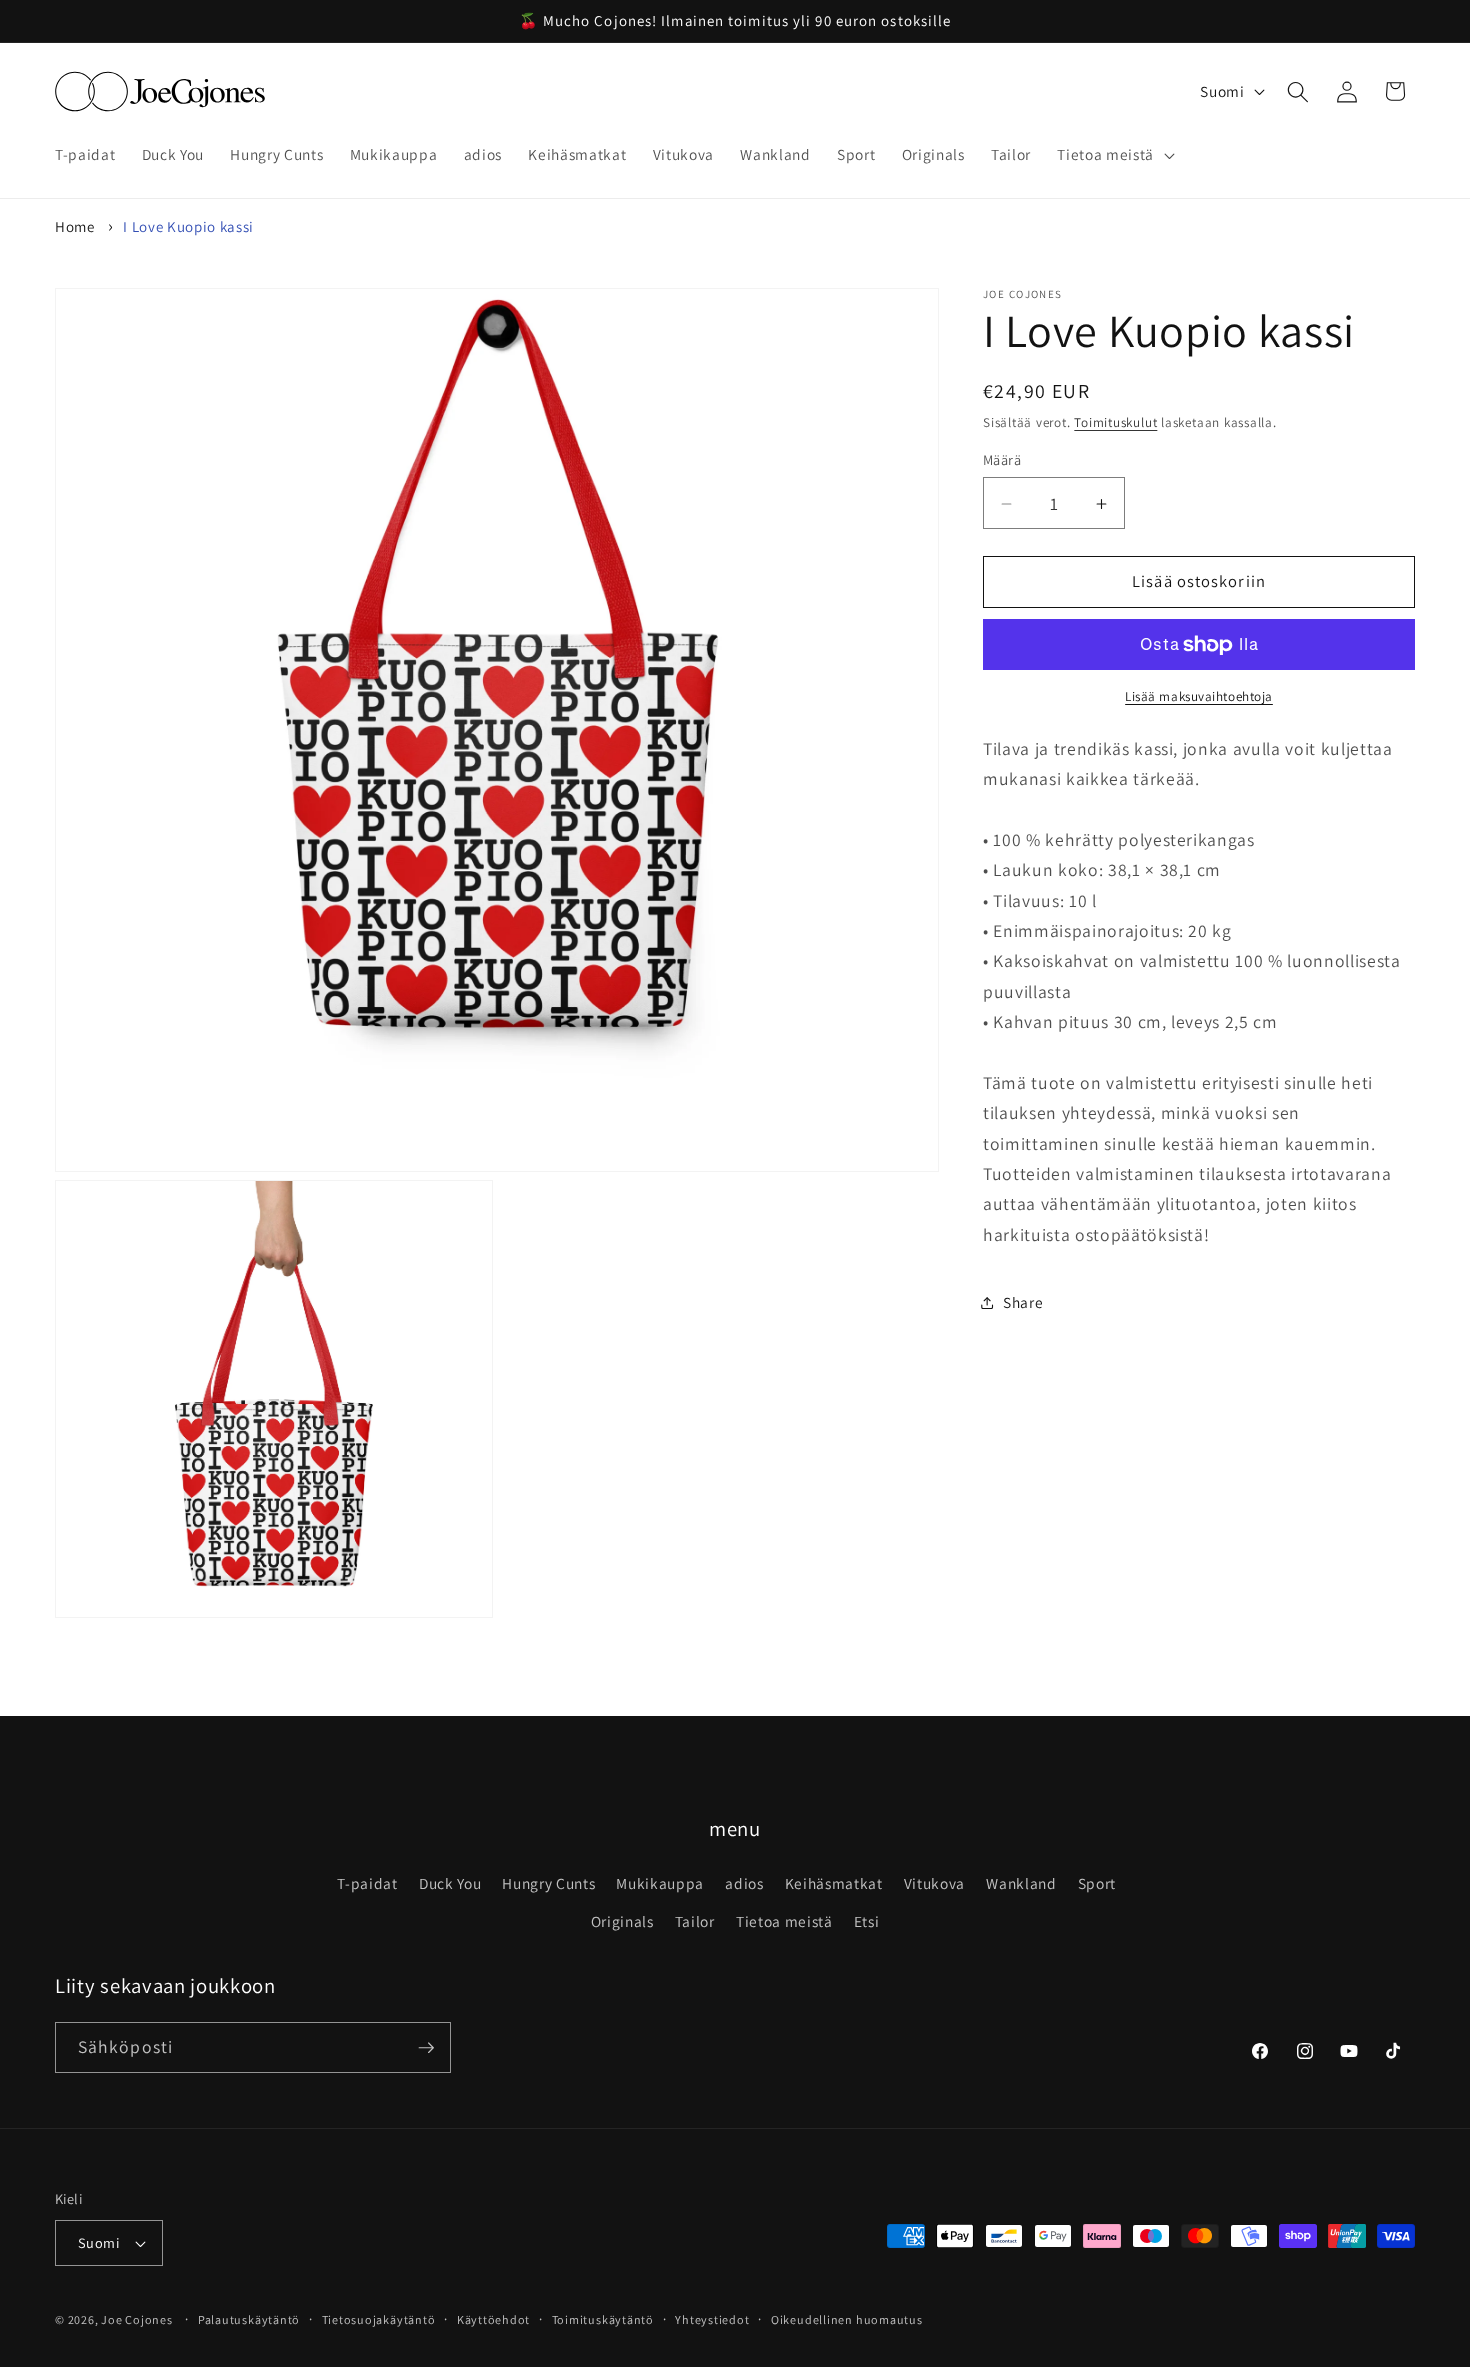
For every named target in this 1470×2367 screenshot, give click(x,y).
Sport (1097, 1883)
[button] (1113, 155)
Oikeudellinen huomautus (847, 2319)
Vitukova (934, 1883)
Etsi (867, 1921)
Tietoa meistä (784, 1921)
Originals (622, 1921)
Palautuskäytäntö (249, 2319)
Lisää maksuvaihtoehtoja (1199, 697)
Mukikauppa (660, 1883)
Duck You (450, 1883)
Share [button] (1023, 1302)
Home (75, 226)
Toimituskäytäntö (603, 2319)
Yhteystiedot (712, 2319)
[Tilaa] (426, 2048)
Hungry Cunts (548, 1883)
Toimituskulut (1115, 422)
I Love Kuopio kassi (188, 226)
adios (744, 1883)
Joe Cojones (136, 2319)
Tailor (695, 1921)
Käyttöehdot (493, 2319)
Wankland (1021, 1883)
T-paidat (367, 1883)
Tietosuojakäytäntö (379, 2319)
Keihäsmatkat (834, 1883)
